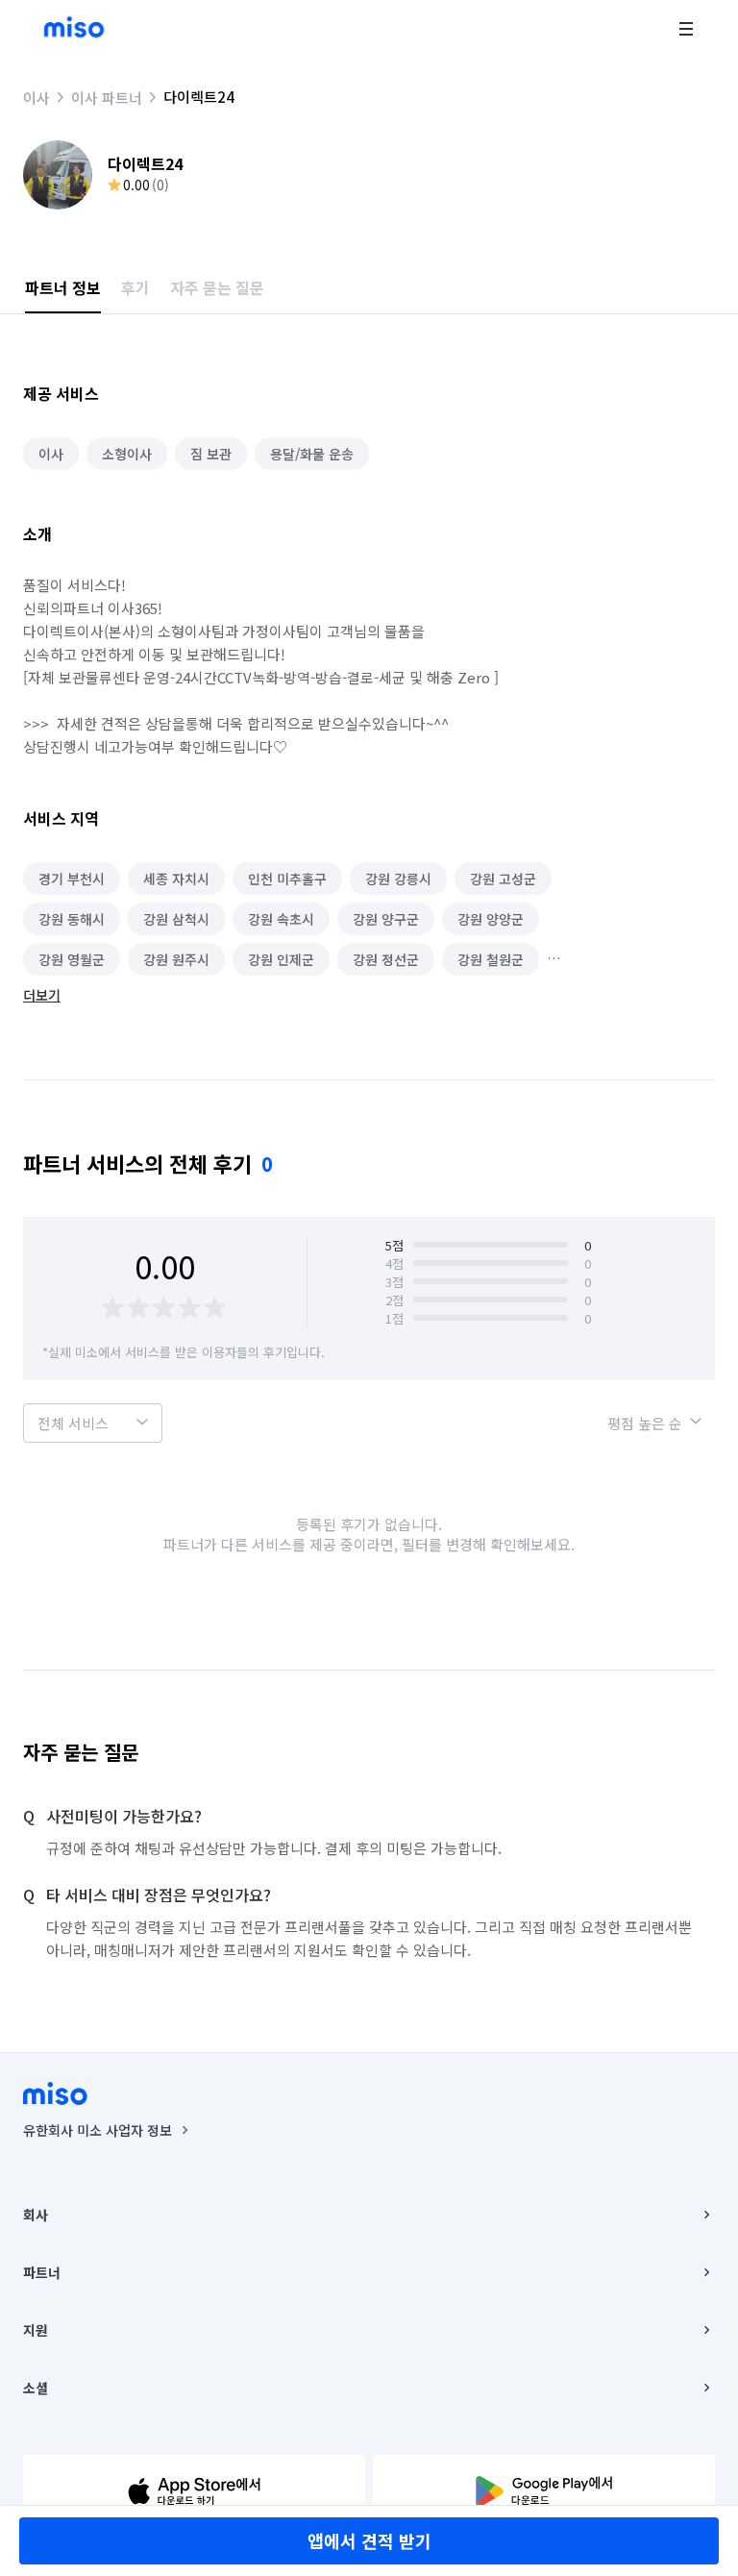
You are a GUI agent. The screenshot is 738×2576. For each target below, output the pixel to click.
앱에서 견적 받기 (369, 2540)
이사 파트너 (107, 98)
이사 (37, 98)
